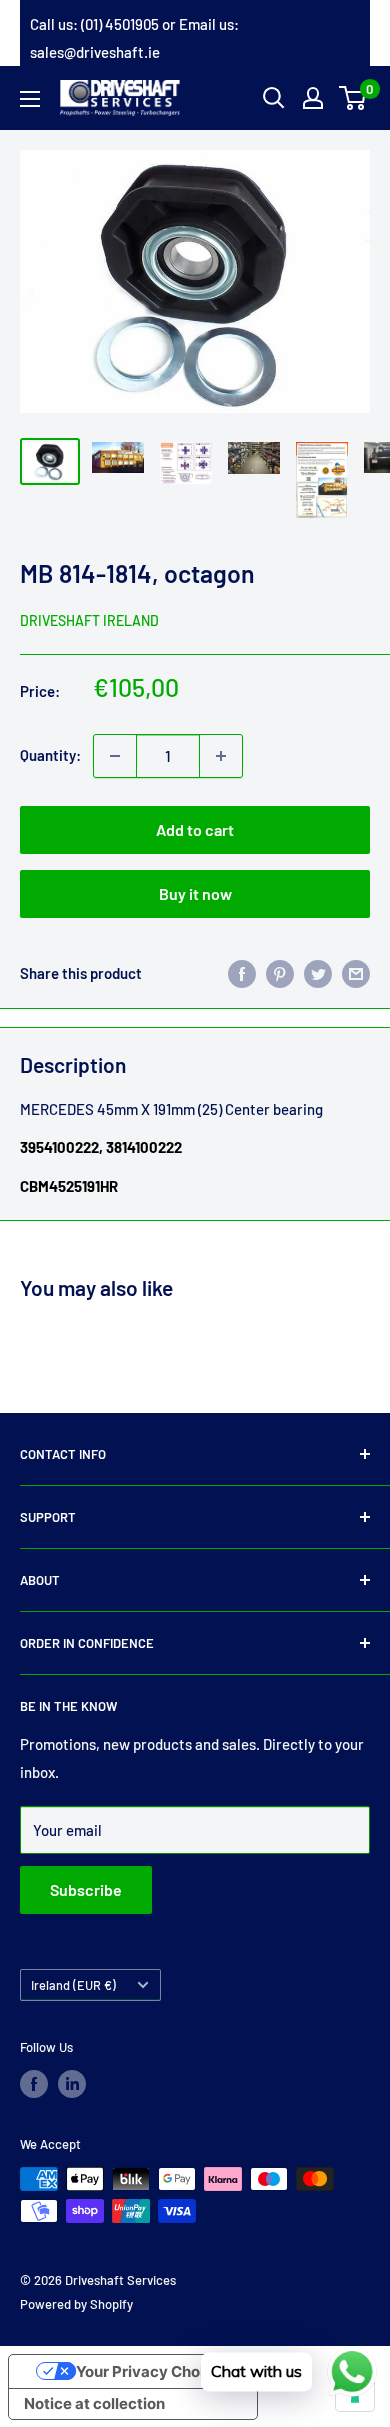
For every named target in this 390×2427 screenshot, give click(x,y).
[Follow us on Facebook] (34, 2084)
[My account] (313, 98)
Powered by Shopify (76, 2304)
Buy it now (195, 893)
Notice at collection (94, 2403)
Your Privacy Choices (153, 2371)
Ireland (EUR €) (73, 1985)
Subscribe (86, 1889)
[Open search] (274, 98)
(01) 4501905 (120, 24)
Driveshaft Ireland (89, 620)
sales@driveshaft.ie (95, 52)
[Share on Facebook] (242, 973)
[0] (353, 98)
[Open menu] (30, 99)
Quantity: (50, 755)
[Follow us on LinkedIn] (72, 2084)
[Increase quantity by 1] (221, 756)
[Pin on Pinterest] (280, 973)
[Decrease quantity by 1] (115, 756)
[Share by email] (356, 973)
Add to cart (195, 829)
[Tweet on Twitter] (318, 973)
